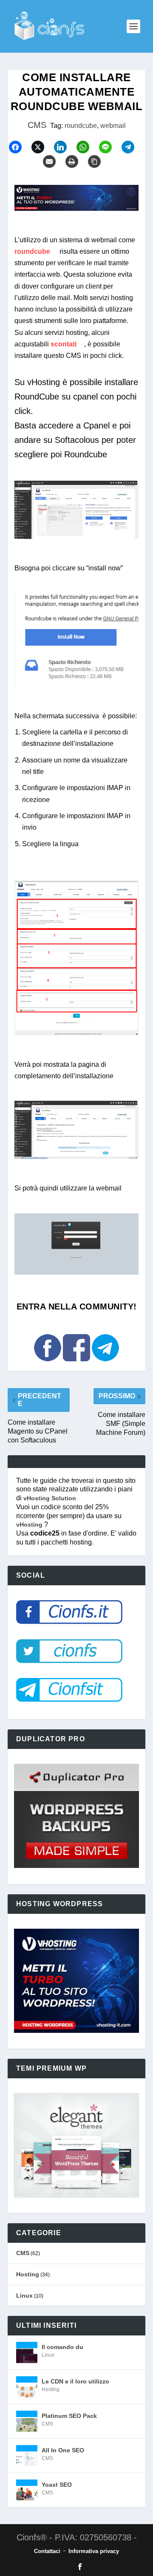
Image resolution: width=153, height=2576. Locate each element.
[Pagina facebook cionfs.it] (48, 1365)
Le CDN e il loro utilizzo (75, 2381)
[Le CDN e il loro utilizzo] (27, 2387)
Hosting (28, 2274)
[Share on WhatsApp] (87, 147)
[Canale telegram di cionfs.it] (105, 1365)
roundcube (81, 126)
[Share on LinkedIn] (64, 147)
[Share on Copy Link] (98, 162)
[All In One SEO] (27, 2456)
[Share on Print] (76, 162)
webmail (113, 126)
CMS (37, 125)
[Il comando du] (27, 2352)
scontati (64, 344)
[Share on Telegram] (132, 147)
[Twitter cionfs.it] (69, 1667)
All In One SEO (63, 2450)
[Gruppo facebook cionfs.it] (77, 1365)
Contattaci (47, 2551)
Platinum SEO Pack (69, 2416)
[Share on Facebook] (19, 147)
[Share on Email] (53, 162)
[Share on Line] (109, 147)
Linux (24, 2295)
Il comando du (62, 2347)
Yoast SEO (57, 2485)
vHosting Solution (50, 1498)
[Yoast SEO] (27, 2490)
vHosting (30, 1525)
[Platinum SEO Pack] (27, 2421)
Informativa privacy (94, 2551)
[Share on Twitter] (42, 147)
